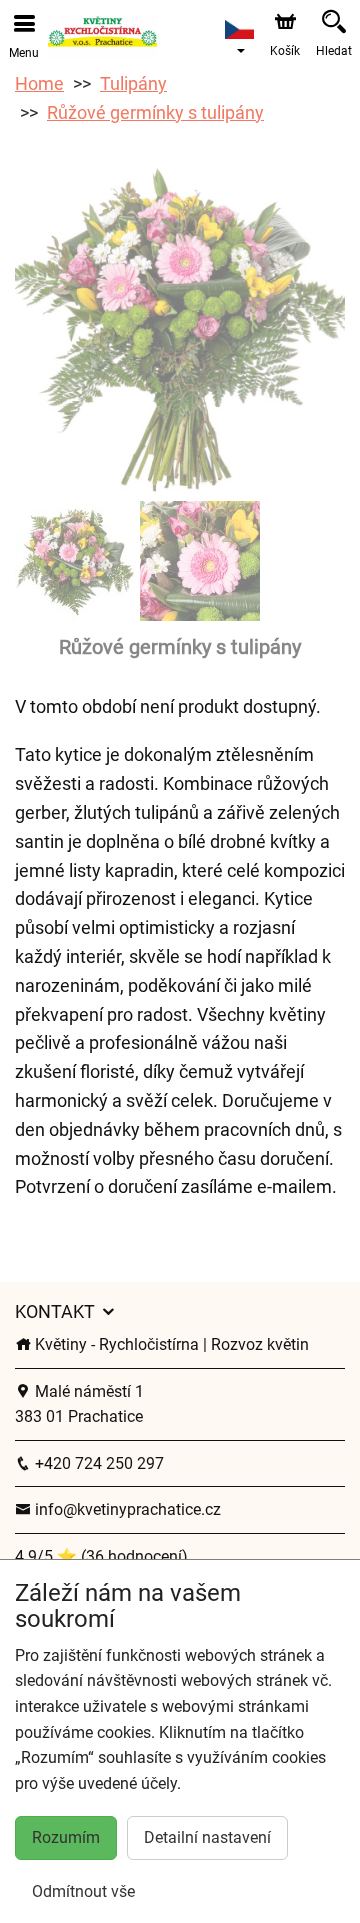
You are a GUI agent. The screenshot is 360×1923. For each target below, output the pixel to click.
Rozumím (66, 1837)
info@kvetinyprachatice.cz (126, 1509)
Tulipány (133, 83)
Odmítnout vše (83, 1891)
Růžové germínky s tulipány (155, 112)
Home (39, 83)
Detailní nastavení (207, 1837)
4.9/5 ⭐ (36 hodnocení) (101, 1556)
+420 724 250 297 (97, 1463)
